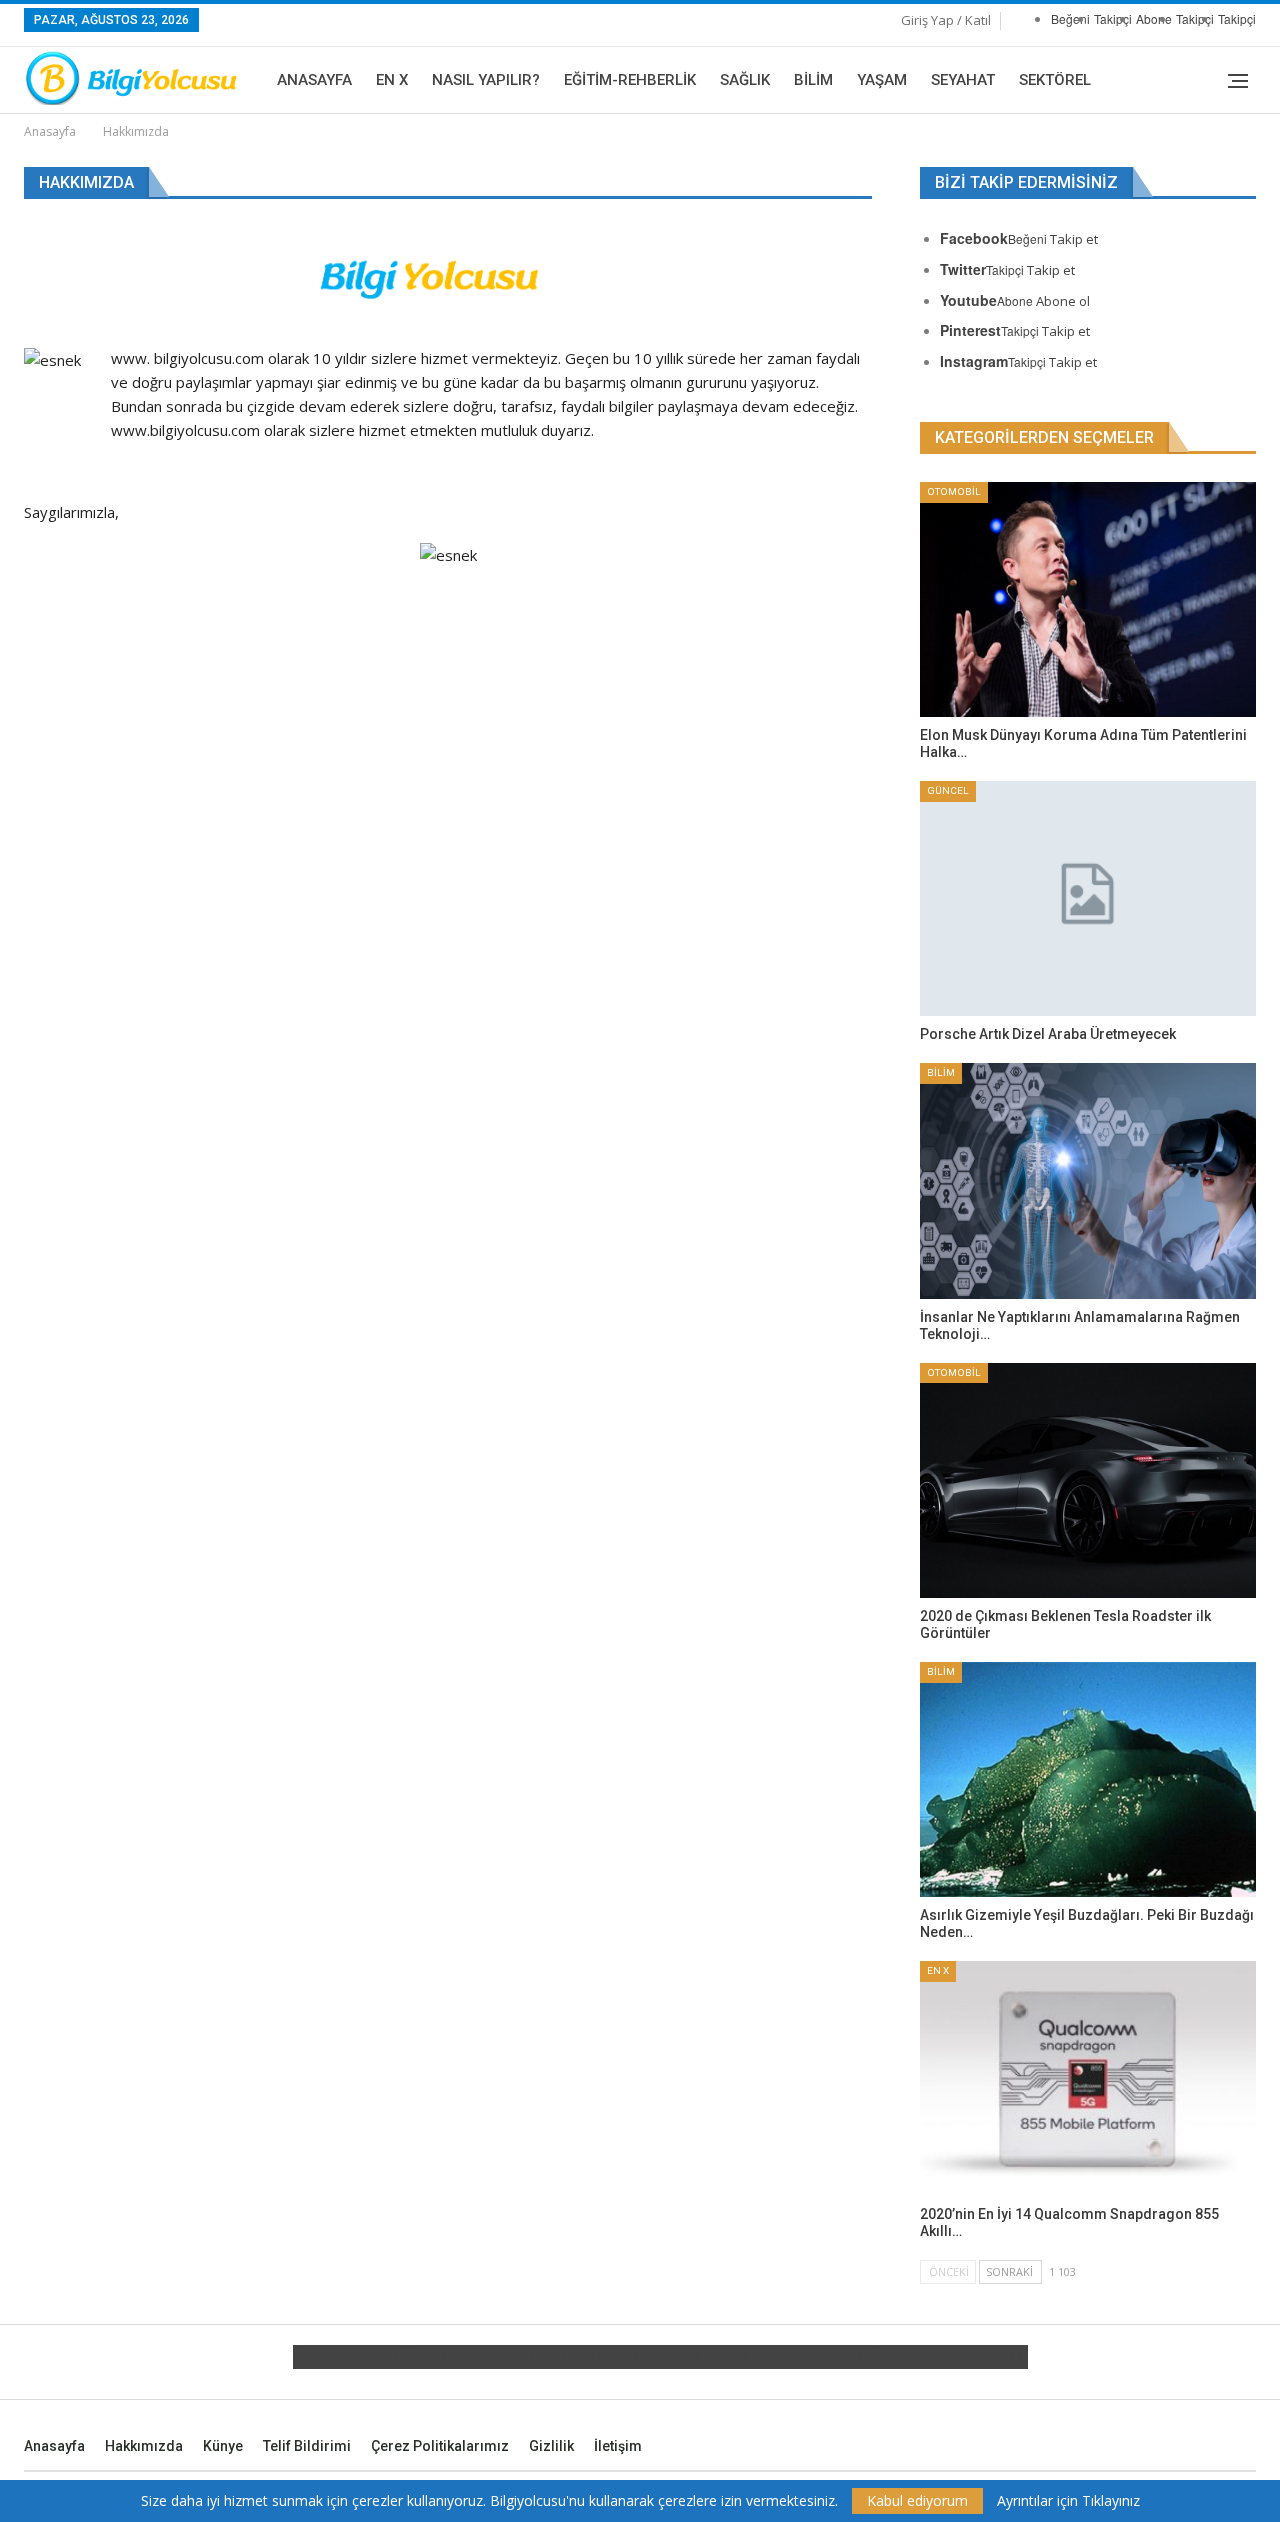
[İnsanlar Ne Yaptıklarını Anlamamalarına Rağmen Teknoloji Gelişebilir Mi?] (1088, 1180)
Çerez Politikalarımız (440, 2446)
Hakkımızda (144, 2446)
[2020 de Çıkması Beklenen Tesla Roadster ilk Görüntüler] (1088, 1480)
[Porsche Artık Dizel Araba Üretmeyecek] (1088, 898)
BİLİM (813, 80)
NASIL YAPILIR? (486, 80)
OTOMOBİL (954, 491)
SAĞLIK (745, 80)
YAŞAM (882, 80)
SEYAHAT (963, 80)
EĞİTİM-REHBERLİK (630, 80)
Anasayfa (314, 80)
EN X (392, 80)
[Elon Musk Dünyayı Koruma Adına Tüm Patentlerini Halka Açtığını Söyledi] (1088, 599)
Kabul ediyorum (917, 2500)
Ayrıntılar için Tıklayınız (1068, 2501)
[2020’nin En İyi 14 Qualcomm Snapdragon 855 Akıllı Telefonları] (1088, 2078)
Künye (223, 2446)
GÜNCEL (948, 790)
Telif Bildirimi (307, 2446)
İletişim (618, 2446)
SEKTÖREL (1055, 80)
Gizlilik (551, 2446)
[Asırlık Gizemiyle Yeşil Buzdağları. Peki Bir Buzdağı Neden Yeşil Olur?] (1088, 1779)
